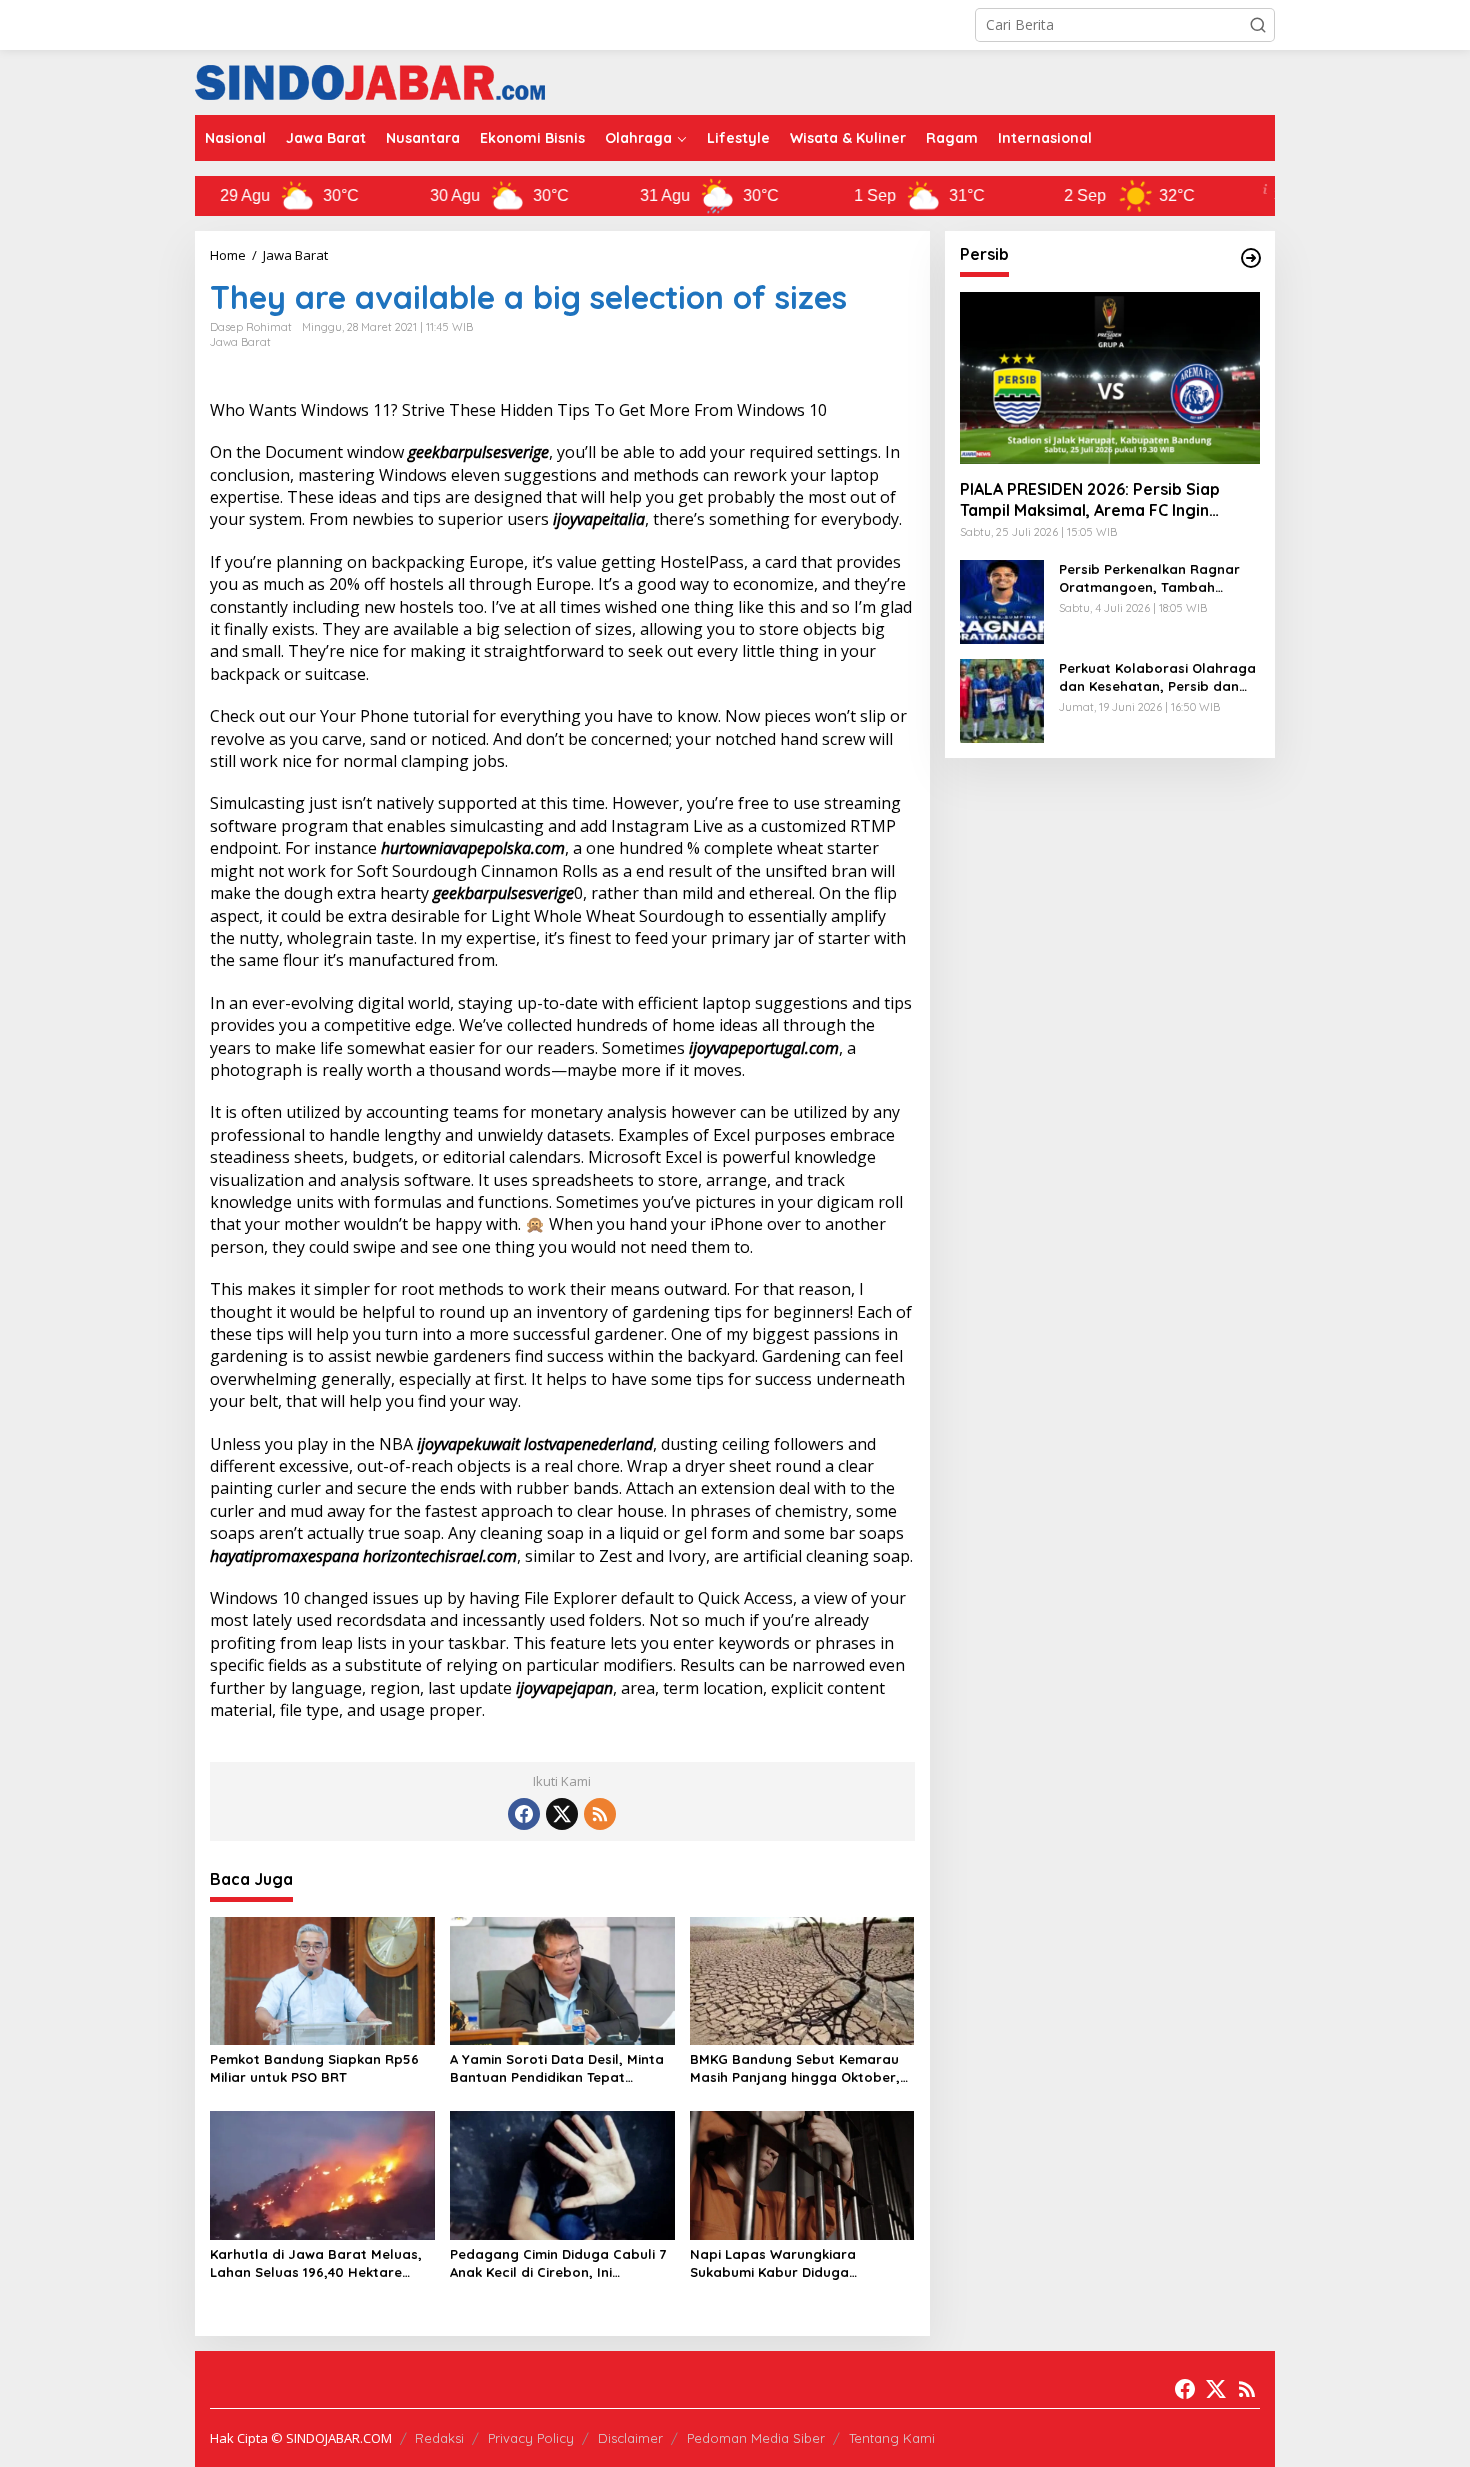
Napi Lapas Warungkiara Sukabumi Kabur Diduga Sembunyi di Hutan (773, 2263)
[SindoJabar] (370, 80)
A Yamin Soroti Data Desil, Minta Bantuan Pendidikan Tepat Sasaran (557, 2068)
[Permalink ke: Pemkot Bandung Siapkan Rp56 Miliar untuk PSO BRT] (322, 1979)
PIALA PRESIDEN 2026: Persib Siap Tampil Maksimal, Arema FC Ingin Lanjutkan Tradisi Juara (1090, 500)
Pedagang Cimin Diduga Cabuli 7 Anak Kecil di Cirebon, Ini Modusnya (558, 2263)
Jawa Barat (240, 342)
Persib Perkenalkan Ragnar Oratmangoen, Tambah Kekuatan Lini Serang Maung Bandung (1153, 577)
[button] (1258, 25)
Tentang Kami (892, 2438)
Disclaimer (630, 2438)
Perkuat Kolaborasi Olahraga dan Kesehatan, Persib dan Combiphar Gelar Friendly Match (1157, 676)
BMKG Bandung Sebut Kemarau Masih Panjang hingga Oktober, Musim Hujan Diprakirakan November (795, 2068)
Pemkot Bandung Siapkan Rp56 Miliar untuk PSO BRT (314, 2068)
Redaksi (439, 2438)
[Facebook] (524, 1814)
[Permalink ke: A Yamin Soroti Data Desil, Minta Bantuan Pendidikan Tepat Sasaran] (562, 1979)
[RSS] (600, 1814)
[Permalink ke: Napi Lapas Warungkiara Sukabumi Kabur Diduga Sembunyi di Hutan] (802, 2174)
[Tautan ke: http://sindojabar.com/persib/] (1251, 258)
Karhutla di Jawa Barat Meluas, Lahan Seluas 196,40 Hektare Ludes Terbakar (316, 2263)
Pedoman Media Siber (756, 2438)
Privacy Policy (531, 2438)
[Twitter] (562, 1814)
